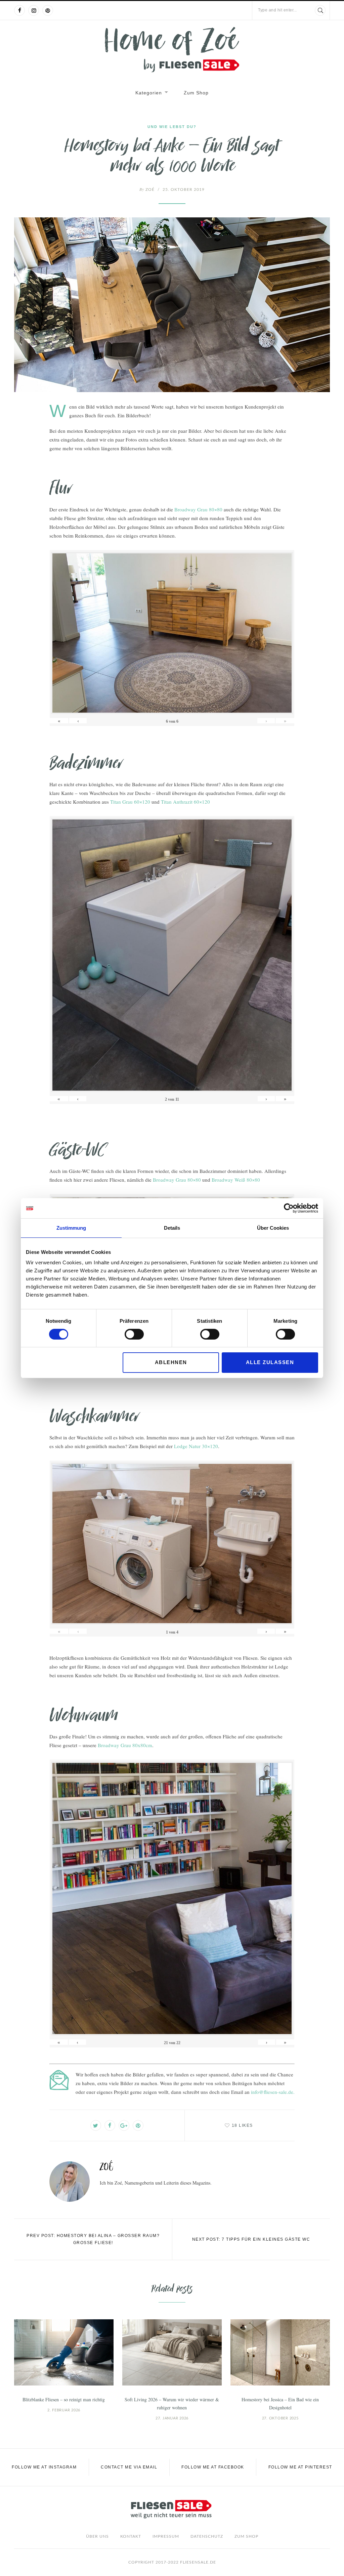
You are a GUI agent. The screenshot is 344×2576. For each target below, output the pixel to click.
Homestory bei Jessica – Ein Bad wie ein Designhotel (280, 2403)
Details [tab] (172, 1228)
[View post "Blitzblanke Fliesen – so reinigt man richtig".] (64, 2352)
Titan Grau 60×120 (130, 802)
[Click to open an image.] (172, 305)
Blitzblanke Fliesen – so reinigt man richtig (64, 2399)
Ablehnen (171, 1362)
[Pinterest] (48, 10)
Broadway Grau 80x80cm (125, 1745)
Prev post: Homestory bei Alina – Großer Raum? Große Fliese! (93, 2239)
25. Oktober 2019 (184, 189)
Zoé (147, 189)
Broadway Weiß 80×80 (236, 1180)
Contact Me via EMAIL (129, 2467)
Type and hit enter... (277, 10)
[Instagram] (34, 10)
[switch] (134, 1334)
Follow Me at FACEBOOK (213, 2467)
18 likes (242, 2125)
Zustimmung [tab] (71, 1228)
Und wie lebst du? (172, 127)
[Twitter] (96, 2125)
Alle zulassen (270, 1362)
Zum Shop (196, 93)
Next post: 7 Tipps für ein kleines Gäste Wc (251, 2239)
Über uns (97, 2536)
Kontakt (131, 2536)
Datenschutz (207, 2536)
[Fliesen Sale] (172, 50)
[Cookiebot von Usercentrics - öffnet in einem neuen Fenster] (289, 1208)
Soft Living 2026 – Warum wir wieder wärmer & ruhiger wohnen (172, 2403)
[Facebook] (19, 10)
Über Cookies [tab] (273, 1228)
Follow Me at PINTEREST (300, 2467)
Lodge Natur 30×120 (196, 1446)
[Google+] (124, 2125)
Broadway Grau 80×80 (198, 509)
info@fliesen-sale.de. (273, 2092)
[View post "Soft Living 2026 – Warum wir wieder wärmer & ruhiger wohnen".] (172, 2352)
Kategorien (149, 93)
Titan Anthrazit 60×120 (185, 802)
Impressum (166, 2536)
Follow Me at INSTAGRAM (44, 2467)
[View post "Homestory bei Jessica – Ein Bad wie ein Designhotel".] (280, 2352)
